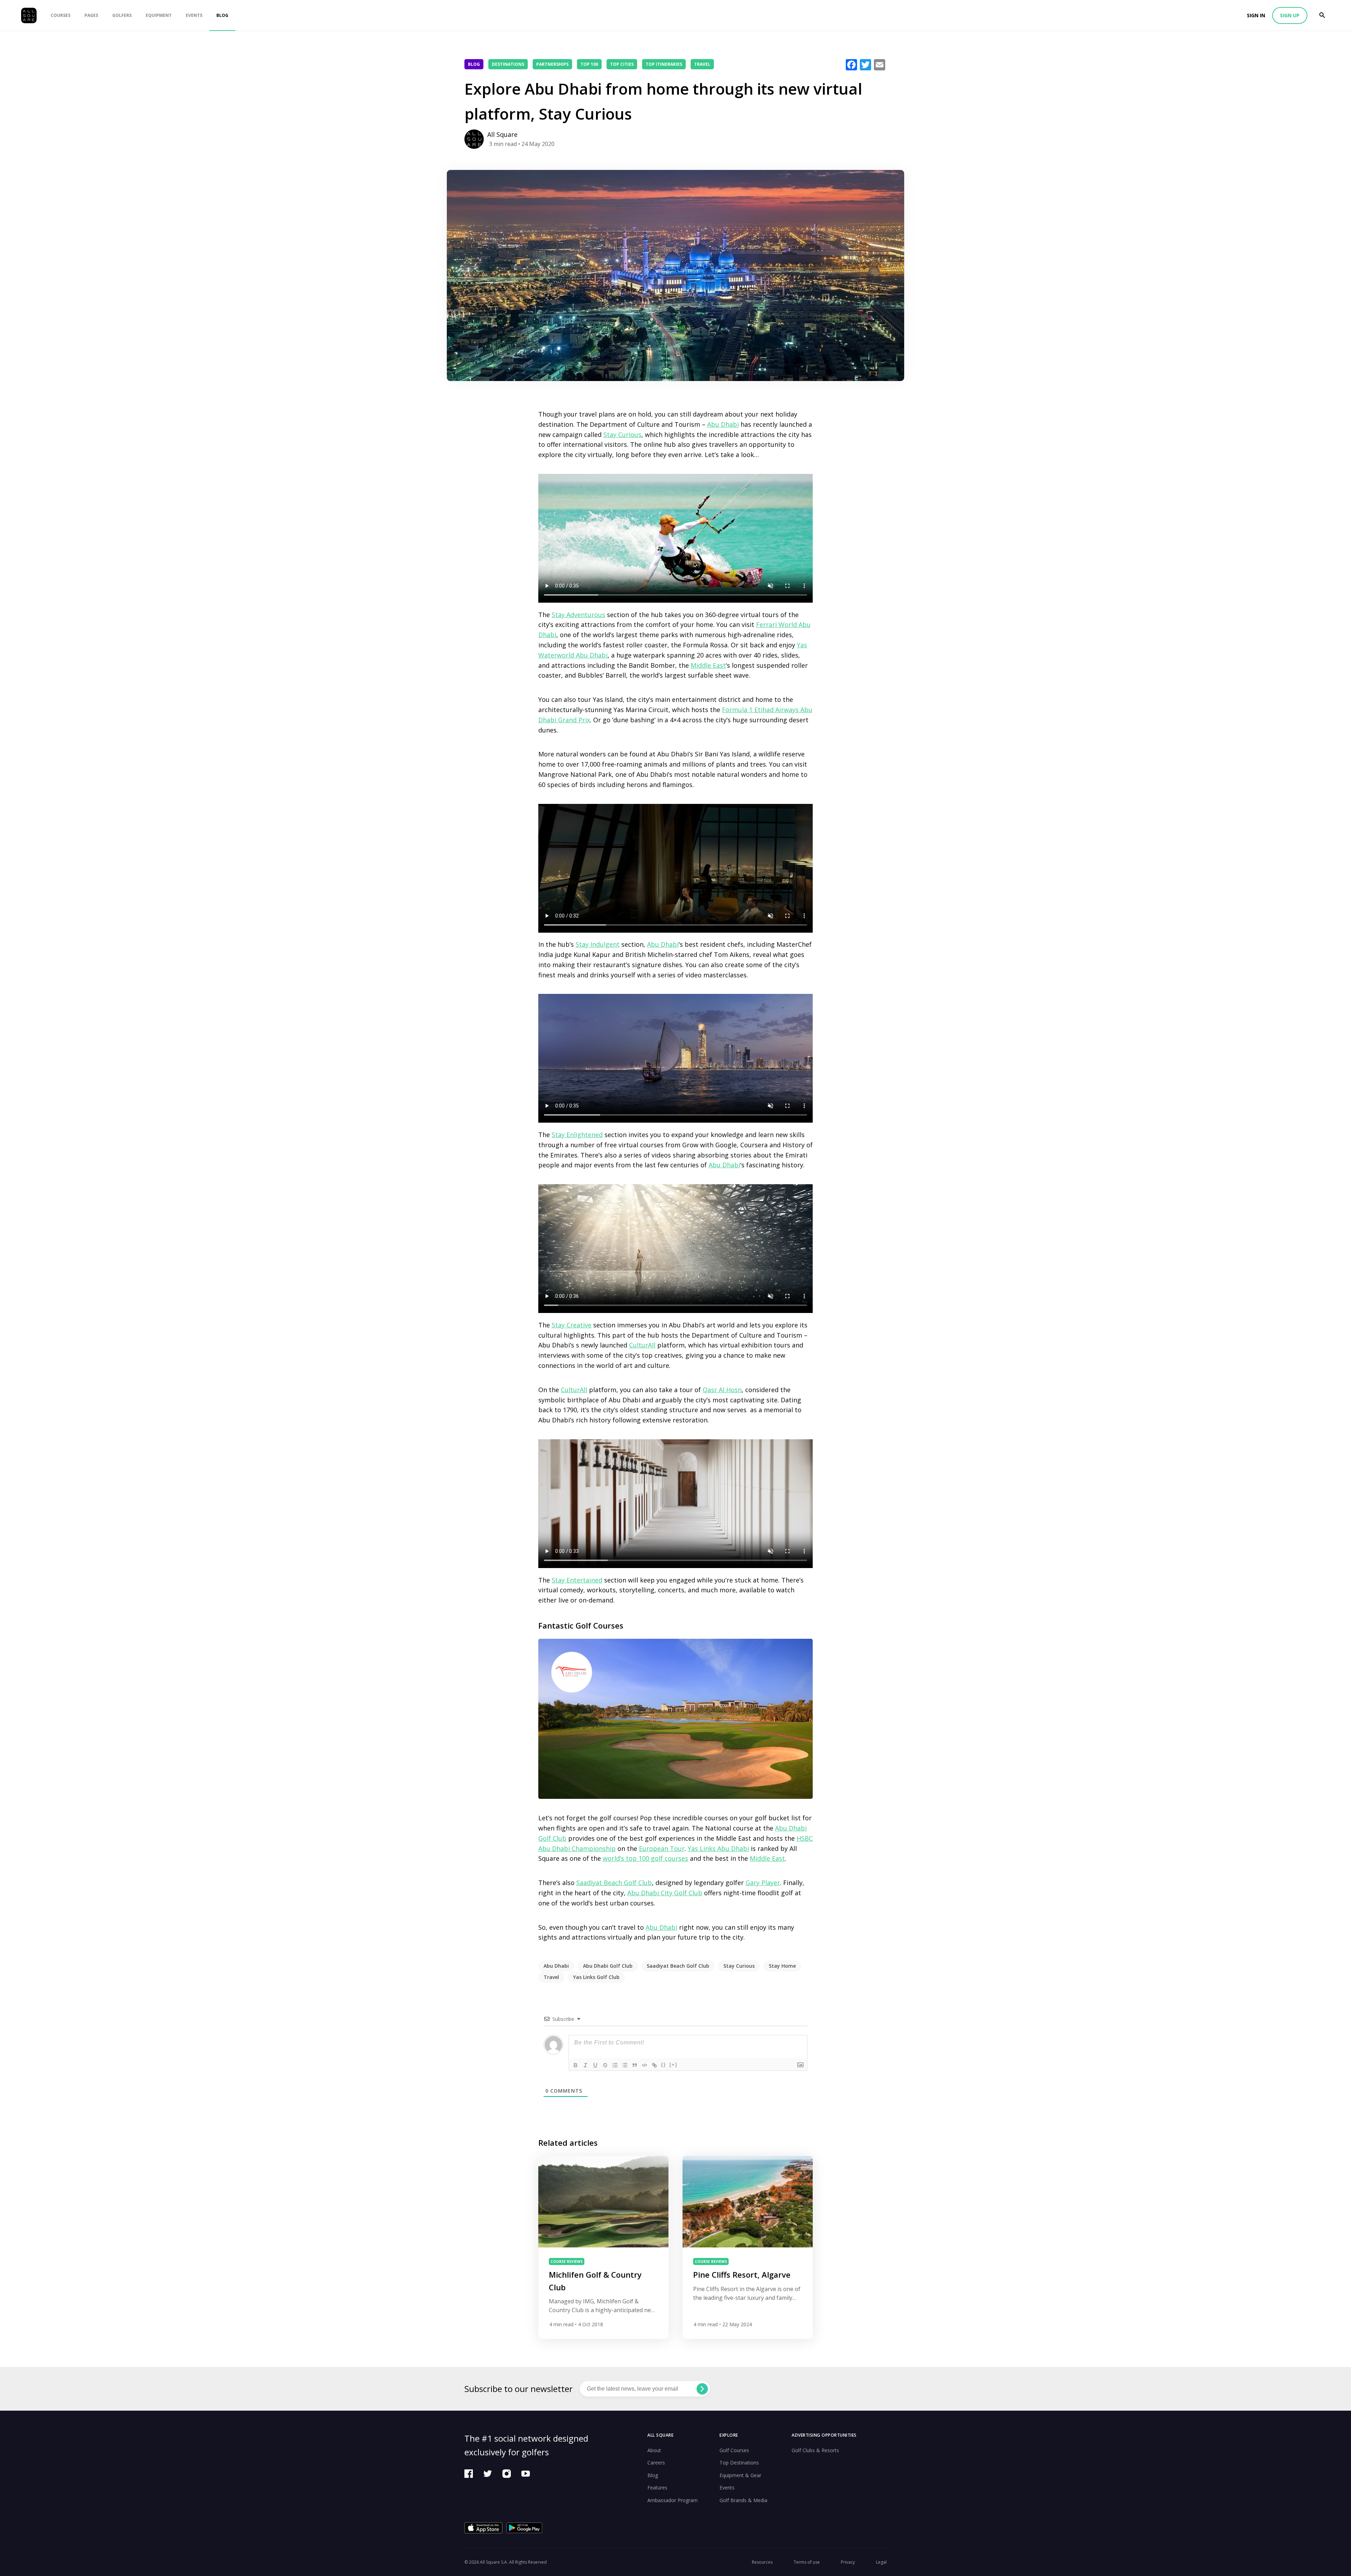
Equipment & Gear (740, 2475)
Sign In (1256, 15)
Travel (702, 64)
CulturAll (642, 1345)
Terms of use (807, 2562)
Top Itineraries (664, 64)
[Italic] (585, 2065)
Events (194, 15)
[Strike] (605, 2065)
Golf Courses (734, 2450)
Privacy (848, 2562)
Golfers (122, 15)
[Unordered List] (625, 2065)
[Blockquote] (635, 2065)
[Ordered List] (615, 2065)
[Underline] (595, 2065)
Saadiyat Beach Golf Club (614, 1883)
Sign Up (1290, 15)
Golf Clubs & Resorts (815, 2450)
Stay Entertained (577, 1580)
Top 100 (589, 64)
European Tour (662, 1848)
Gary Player (763, 1883)
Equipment (159, 15)
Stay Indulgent (598, 944)
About (654, 2450)
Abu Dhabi (723, 424)
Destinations (508, 64)
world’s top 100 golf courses (645, 1858)
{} (664, 2065)
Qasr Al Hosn (722, 1390)
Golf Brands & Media (743, 2500)
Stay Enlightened (577, 1135)
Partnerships (552, 64)
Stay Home (782, 1966)
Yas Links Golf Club (596, 1977)
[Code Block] (645, 2065)
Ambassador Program (673, 2500)
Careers (656, 2463)
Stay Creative (572, 1325)
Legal (881, 2562)
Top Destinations (739, 2463)
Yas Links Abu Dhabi (718, 1848)
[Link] (654, 2065)
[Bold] (576, 2065)
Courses (61, 15)
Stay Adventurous (578, 615)
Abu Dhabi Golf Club (608, 1966)
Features (657, 2488)
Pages (91, 15)
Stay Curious (622, 434)
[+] (673, 2065)
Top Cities (622, 64)
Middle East (708, 665)
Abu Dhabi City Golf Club (665, 1893)
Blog (222, 15)
